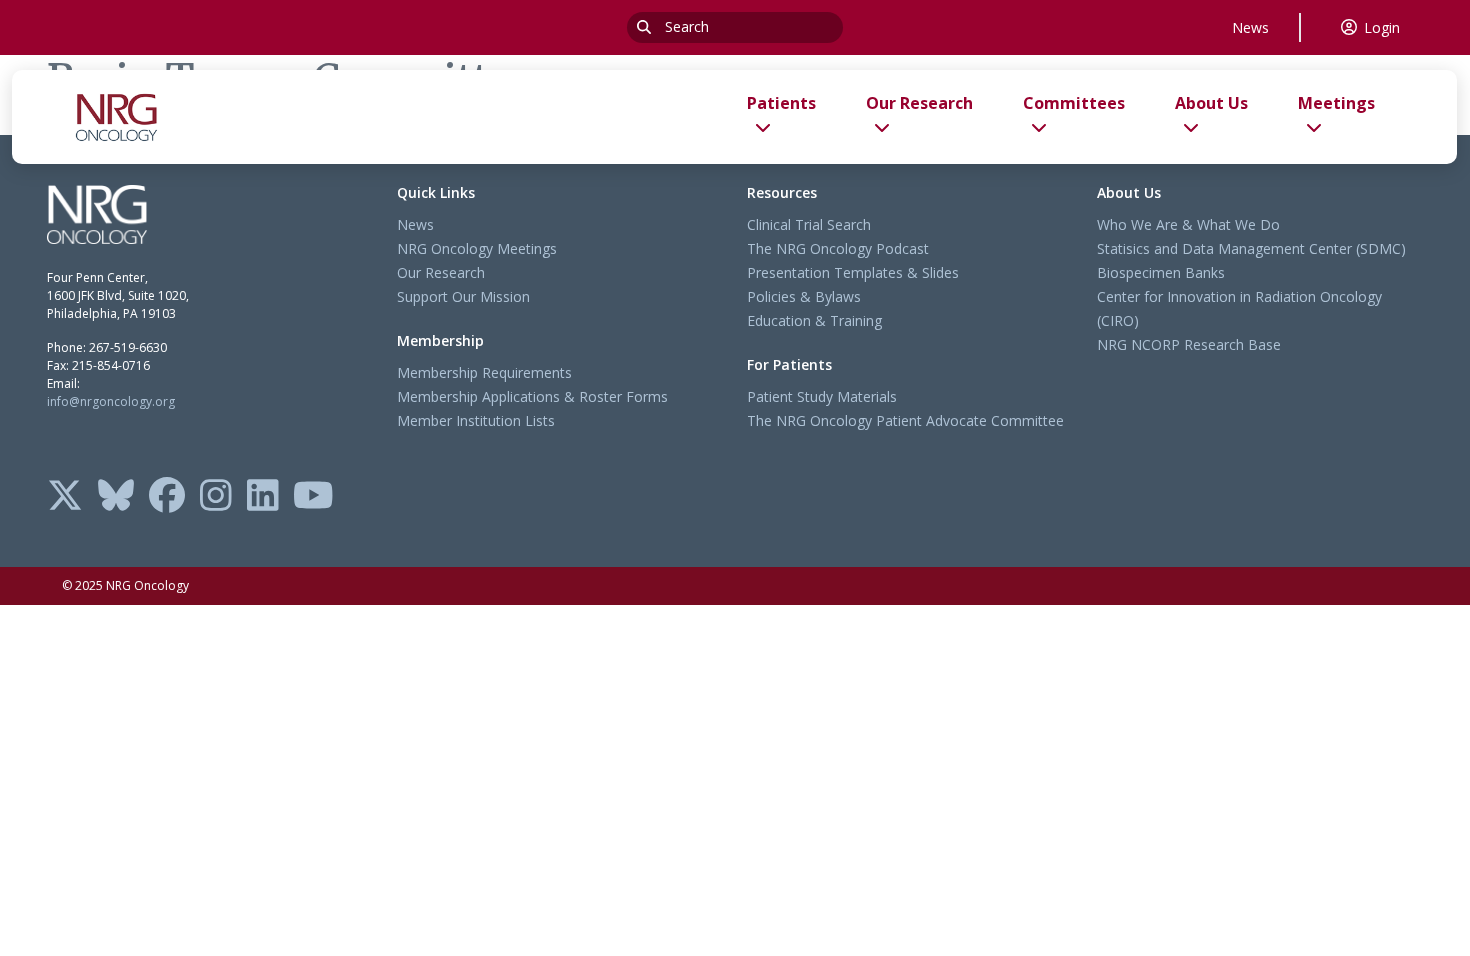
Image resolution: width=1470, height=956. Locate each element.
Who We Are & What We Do (1188, 224)
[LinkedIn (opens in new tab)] (263, 497)
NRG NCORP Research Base (1189, 344)
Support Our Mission (463, 296)
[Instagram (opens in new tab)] (216, 497)
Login (1382, 27)
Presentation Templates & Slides (853, 272)
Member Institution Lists (476, 420)
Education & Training (814, 320)
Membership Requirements (484, 372)
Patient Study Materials (822, 396)
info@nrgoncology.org (111, 401)
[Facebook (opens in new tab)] (167, 497)
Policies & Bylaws (804, 296)
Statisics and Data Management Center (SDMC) (1251, 248)
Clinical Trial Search (809, 224)
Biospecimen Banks (1161, 272)
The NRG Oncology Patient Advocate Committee (905, 420)
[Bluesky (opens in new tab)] (116, 497)
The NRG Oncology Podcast (838, 248)
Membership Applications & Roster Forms (532, 396)
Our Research (441, 272)
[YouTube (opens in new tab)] (313, 497)
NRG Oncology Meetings (477, 248)
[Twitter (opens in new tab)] (65, 497)
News (1250, 27)
